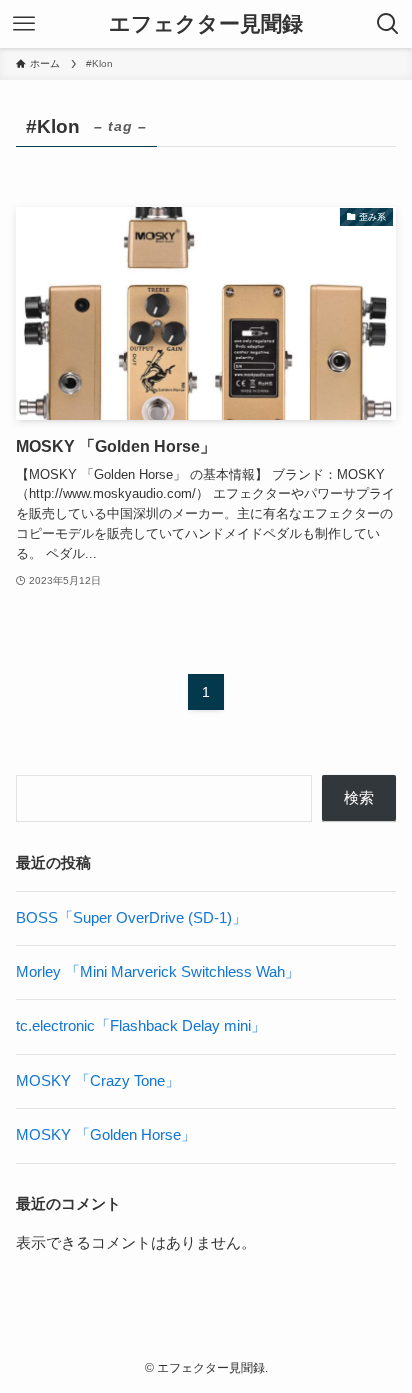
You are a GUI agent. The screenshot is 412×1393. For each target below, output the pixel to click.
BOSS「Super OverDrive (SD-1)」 (131, 918)
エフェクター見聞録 (206, 24)
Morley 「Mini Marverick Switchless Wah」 (158, 972)
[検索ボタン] (388, 24)
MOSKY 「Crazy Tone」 (98, 1081)
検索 (359, 798)
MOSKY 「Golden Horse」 (106, 1135)
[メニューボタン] (24, 24)
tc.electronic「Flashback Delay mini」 (141, 1026)
